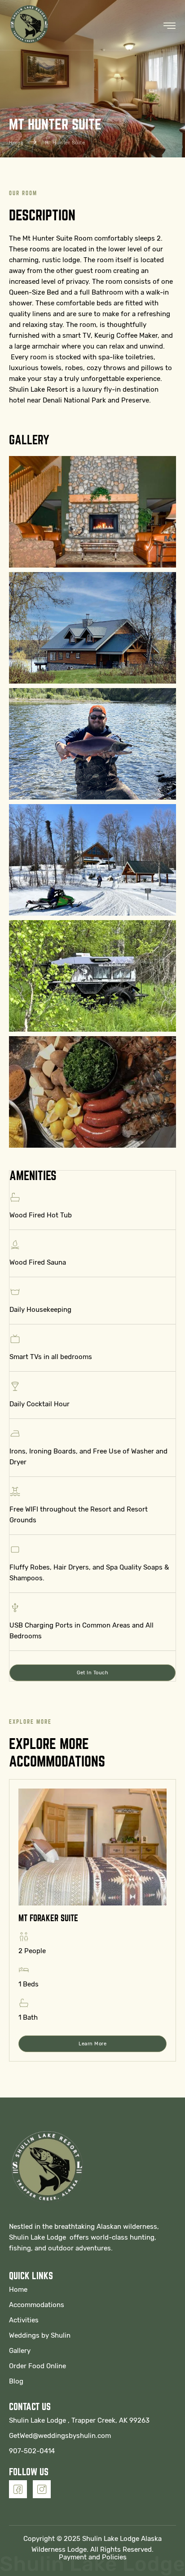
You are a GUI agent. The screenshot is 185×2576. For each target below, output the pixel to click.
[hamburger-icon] (170, 26)
